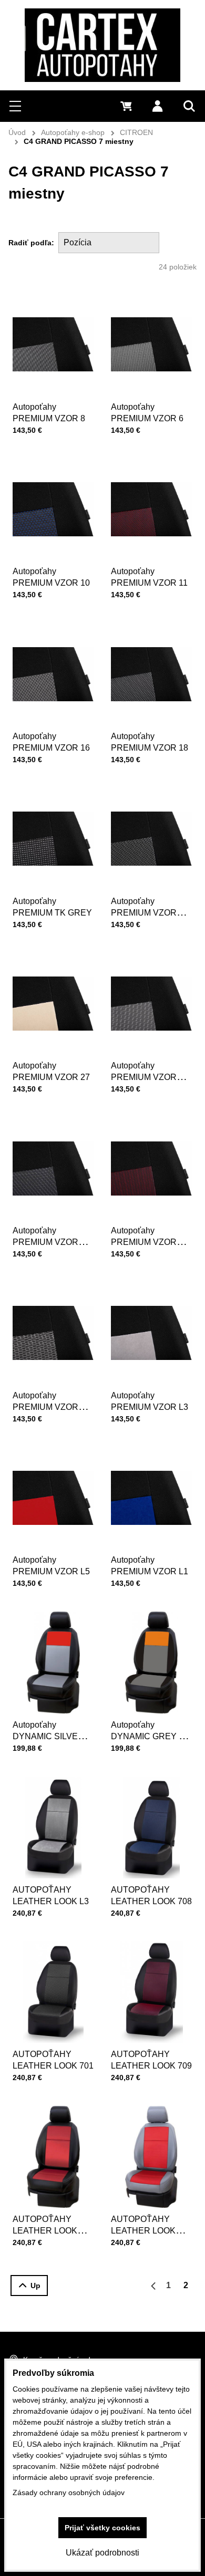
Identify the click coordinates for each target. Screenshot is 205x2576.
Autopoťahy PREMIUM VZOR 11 (149, 577)
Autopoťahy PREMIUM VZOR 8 (49, 413)
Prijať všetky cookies (102, 2528)
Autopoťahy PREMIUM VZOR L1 (150, 1566)
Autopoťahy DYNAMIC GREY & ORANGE (148, 1736)
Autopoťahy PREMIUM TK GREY (52, 907)
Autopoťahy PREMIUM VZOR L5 (51, 1566)
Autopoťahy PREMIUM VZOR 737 (45, 1407)
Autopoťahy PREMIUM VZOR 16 (51, 742)
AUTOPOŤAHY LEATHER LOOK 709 (151, 2060)
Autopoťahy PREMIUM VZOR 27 (51, 1071)
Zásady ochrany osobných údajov (69, 2492)
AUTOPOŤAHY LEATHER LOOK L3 (51, 1895)
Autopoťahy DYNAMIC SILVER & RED (52, 1736)
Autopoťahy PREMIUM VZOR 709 (144, 1242)
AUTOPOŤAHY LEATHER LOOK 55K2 (143, 2231)
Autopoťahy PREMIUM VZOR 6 (147, 413)
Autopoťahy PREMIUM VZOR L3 (150, 1401)
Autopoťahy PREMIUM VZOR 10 (51, 577)
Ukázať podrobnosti (102, 2553)
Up (35, 2286)
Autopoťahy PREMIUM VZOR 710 (144, 913)
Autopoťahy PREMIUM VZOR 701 (45, 1242)
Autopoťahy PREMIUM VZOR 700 (144, 1077)
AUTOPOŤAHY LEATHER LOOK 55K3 (45, 2231)
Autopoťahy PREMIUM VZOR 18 (150, 742)
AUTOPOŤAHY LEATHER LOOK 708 (151, 1895)
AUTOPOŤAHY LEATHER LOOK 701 (53, 2060)
